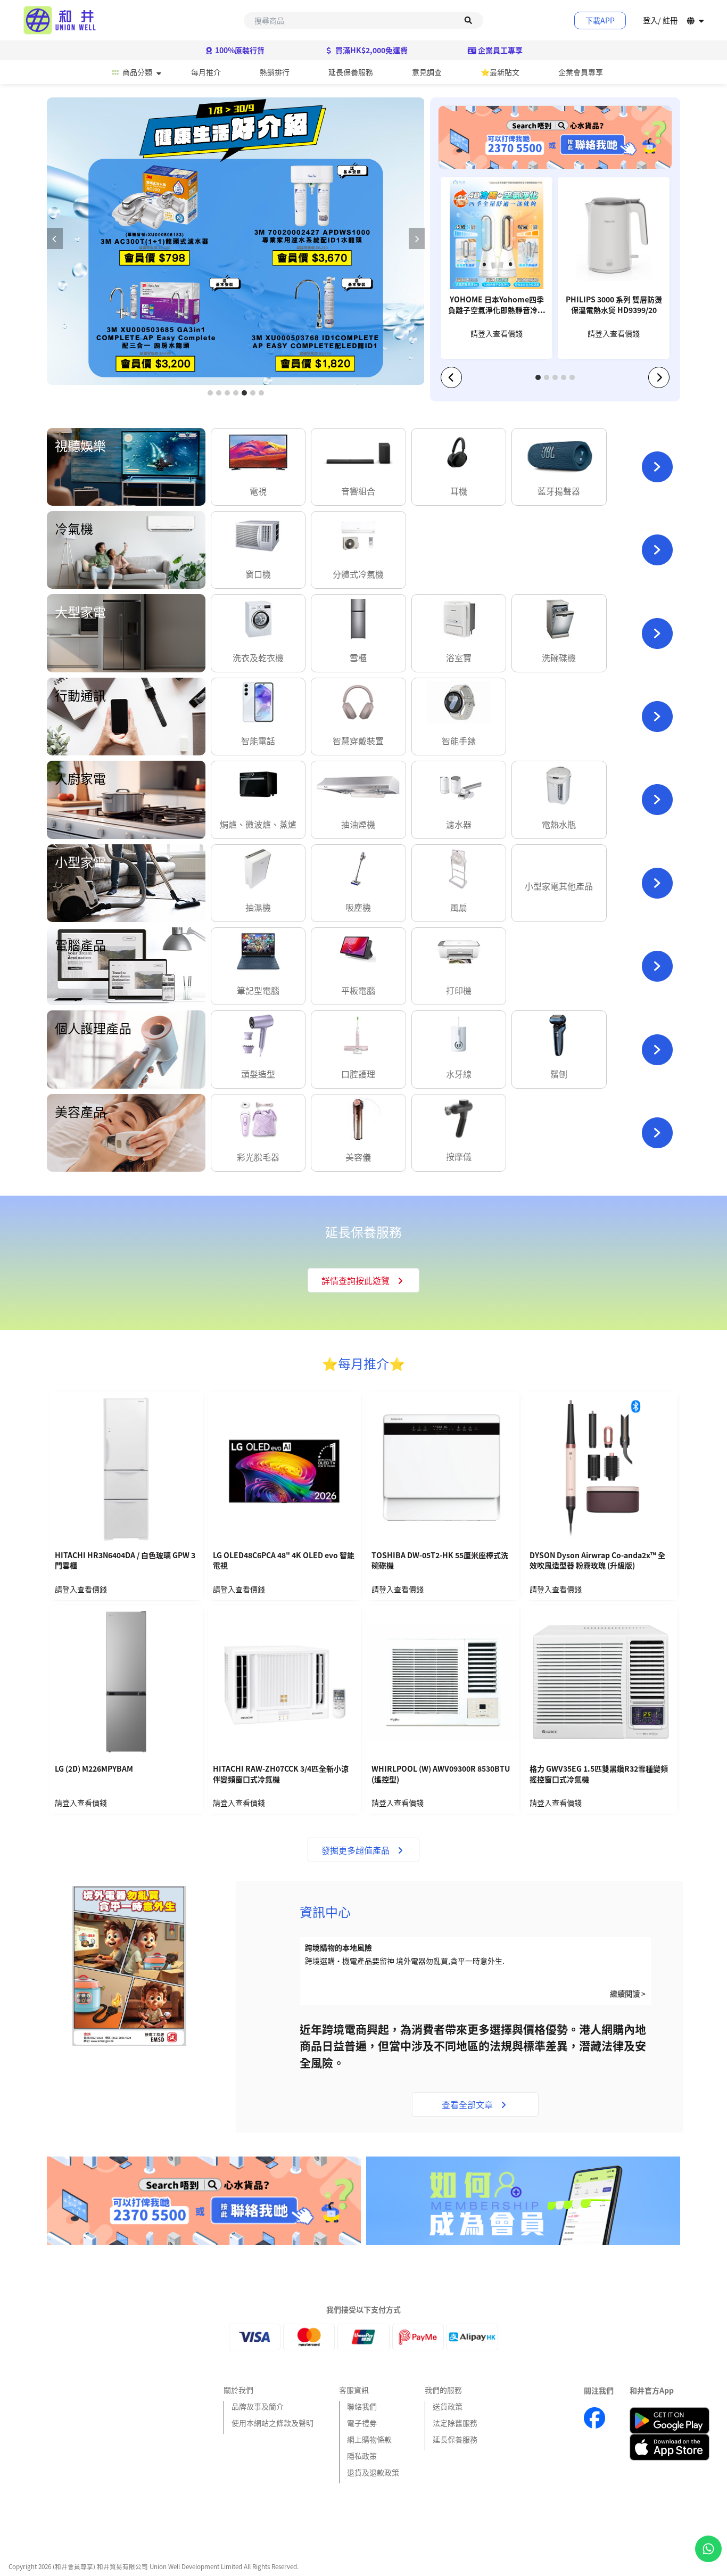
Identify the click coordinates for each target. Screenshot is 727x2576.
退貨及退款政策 (373, 2472)
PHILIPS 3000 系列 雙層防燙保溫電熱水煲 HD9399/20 (614, 305)
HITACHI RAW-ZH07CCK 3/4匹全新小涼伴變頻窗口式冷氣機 (281, 1774)
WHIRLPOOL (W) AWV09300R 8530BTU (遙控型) (441, 1774)
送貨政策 (448, 2406)
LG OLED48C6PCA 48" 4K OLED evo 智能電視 (284, 1561)
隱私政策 (362, 2456)
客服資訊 (354, 2390)
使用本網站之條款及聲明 (272, 2423)
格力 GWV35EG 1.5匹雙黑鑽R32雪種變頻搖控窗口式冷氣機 (599, 1774)
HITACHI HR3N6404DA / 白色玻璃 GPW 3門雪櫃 (125, 1561)
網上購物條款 (369, 2439)
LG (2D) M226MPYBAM (94, 1769)
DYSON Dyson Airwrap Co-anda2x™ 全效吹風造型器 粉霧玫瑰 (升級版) (597, 1561)
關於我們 (238, 2390)
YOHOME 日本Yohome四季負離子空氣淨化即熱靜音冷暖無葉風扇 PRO (497, 306)
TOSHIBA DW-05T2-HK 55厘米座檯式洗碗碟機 (440, 1561)
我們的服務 (443, 2390)
